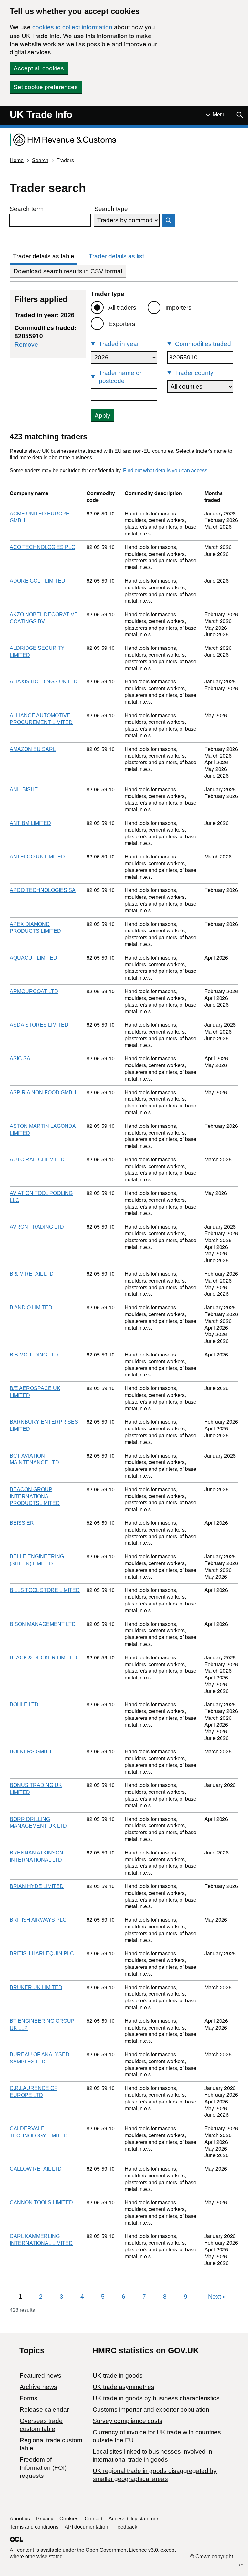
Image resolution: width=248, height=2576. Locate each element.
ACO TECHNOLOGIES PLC (42, 547)
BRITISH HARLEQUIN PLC (42, 1953)
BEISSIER (22, 1523)
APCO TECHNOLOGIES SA (43, 890)
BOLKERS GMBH (31, 1752)
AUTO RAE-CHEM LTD (37, 1160)
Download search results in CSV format (68, 271)
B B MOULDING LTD (34, 1355)
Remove (26, 344)
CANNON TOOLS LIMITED (41, 2202)
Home (17, 160)
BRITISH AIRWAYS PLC (38, 1920)
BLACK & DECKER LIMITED (43, 1658)
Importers (178, 308)
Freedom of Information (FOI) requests (43, 2468)
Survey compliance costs (128, 2421)
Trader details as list (116, 256)
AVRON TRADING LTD (37, 1227)
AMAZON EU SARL (33, 749)
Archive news (38, 2387)
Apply (103, 415)
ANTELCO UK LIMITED (37, 857)
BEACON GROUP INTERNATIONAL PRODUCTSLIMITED (35, 1496)
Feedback (126, 2527)
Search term (27, 209)
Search (40, 160)
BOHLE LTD (24, 1704)
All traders (122, 308)
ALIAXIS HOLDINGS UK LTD (44, 682)
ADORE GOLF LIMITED (37, 581)
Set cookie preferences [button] (46, 87)
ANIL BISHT (24, 789)
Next (217, 2296)
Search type (111, 209)
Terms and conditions (34, 2527)
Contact (93, 2519)
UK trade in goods (118, 2376)
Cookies (69, 2519)
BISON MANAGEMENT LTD (43, 1624)
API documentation (86, 2527)
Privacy (45, 2519)
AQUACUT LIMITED (33, 958)
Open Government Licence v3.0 (122, 2550)
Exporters (122, 324)
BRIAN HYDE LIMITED (37, 1886)
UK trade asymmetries (124, 2387)
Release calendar (44, 2410)
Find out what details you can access (165, 470)
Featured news (41, 2376)
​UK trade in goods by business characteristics (156, 2398)
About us (20, 2519)
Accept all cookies (39, 68)
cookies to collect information (72, 27)
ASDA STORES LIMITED (39, 1025)
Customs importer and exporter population (151, 2410)
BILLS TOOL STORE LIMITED (45, 1590)
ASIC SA (20, 1059)
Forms (29, 2398)
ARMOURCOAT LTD (34, 991)
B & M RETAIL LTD (32, 1274)
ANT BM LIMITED (30, 823)
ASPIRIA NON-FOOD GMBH (43, 1092)
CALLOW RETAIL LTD (36, 2169)
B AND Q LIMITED (31, 1308)
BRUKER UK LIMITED (36, 1987)
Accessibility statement (135, 2519)
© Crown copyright (212, 2556)
